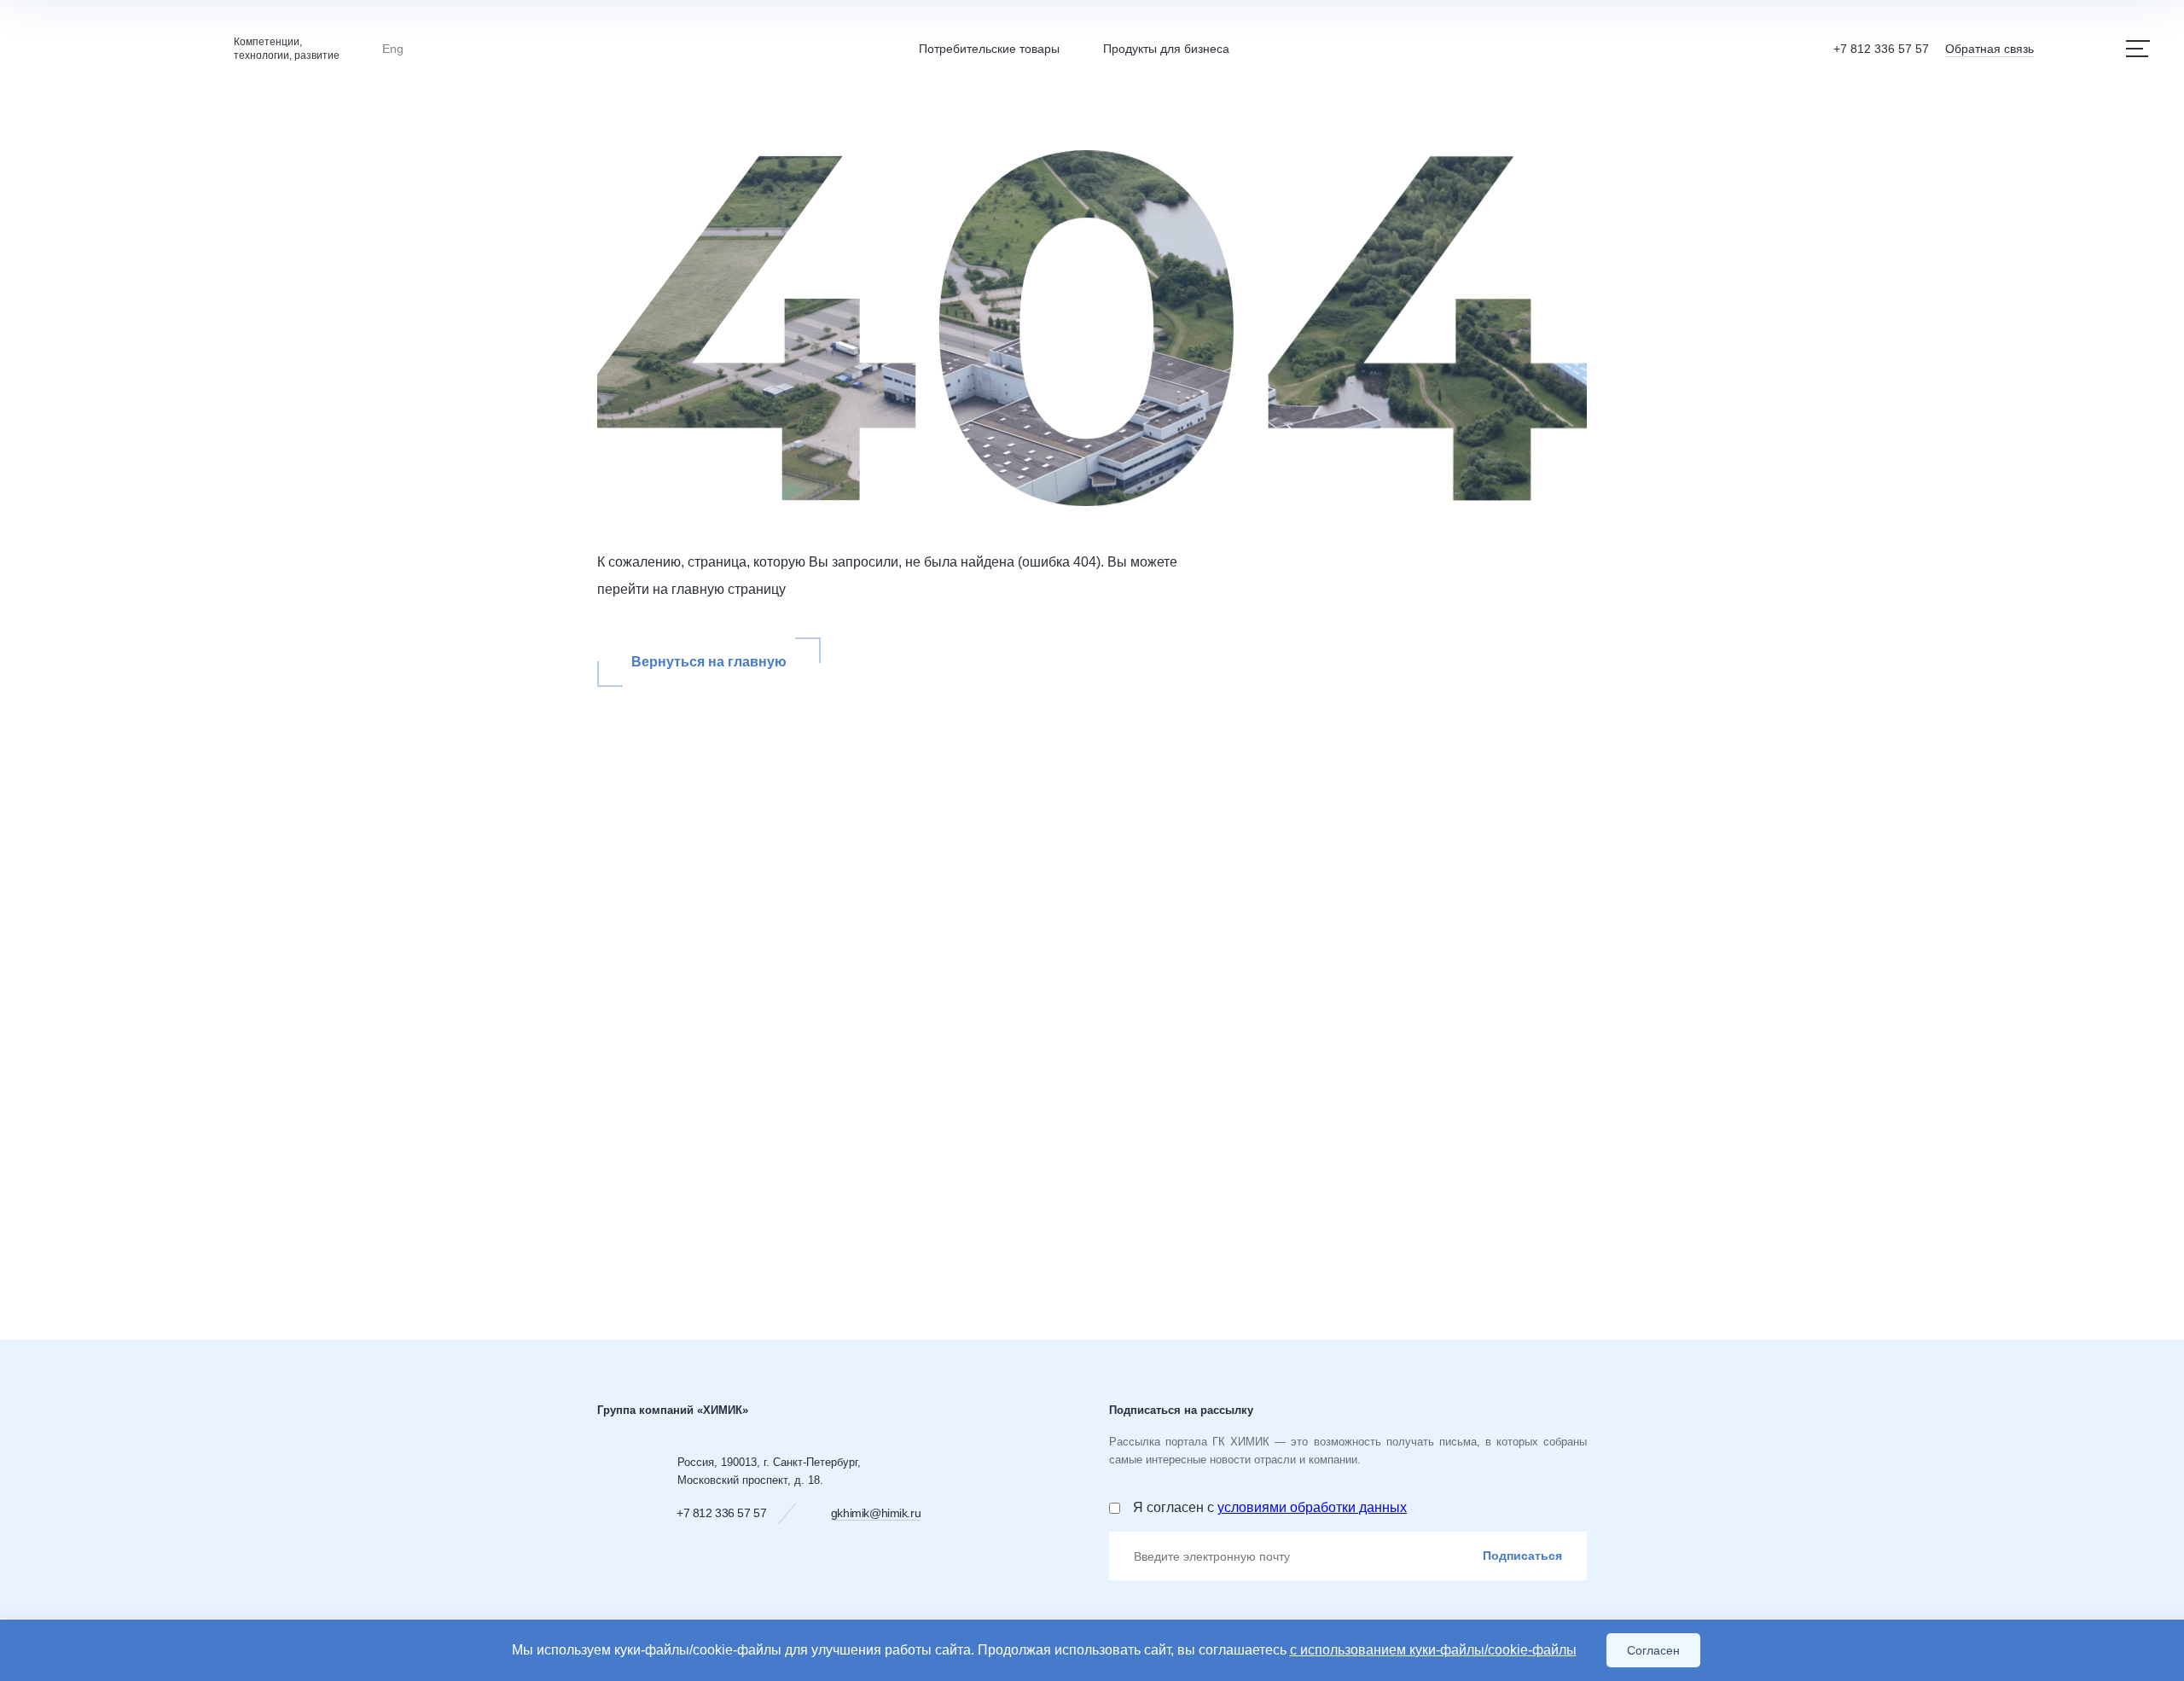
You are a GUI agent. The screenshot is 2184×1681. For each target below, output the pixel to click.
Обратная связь (1989, 49)
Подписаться (1522, 1556)
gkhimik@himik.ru (876, 1513)
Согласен (1653, 1650)
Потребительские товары (989, 49)
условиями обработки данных (1312, 1507)
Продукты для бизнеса (1166, 49)
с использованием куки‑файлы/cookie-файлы (1433, 1650)
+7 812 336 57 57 (1881, 49)
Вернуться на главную (709, 662)
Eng (393, 49)
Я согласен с (1270, 1507)
